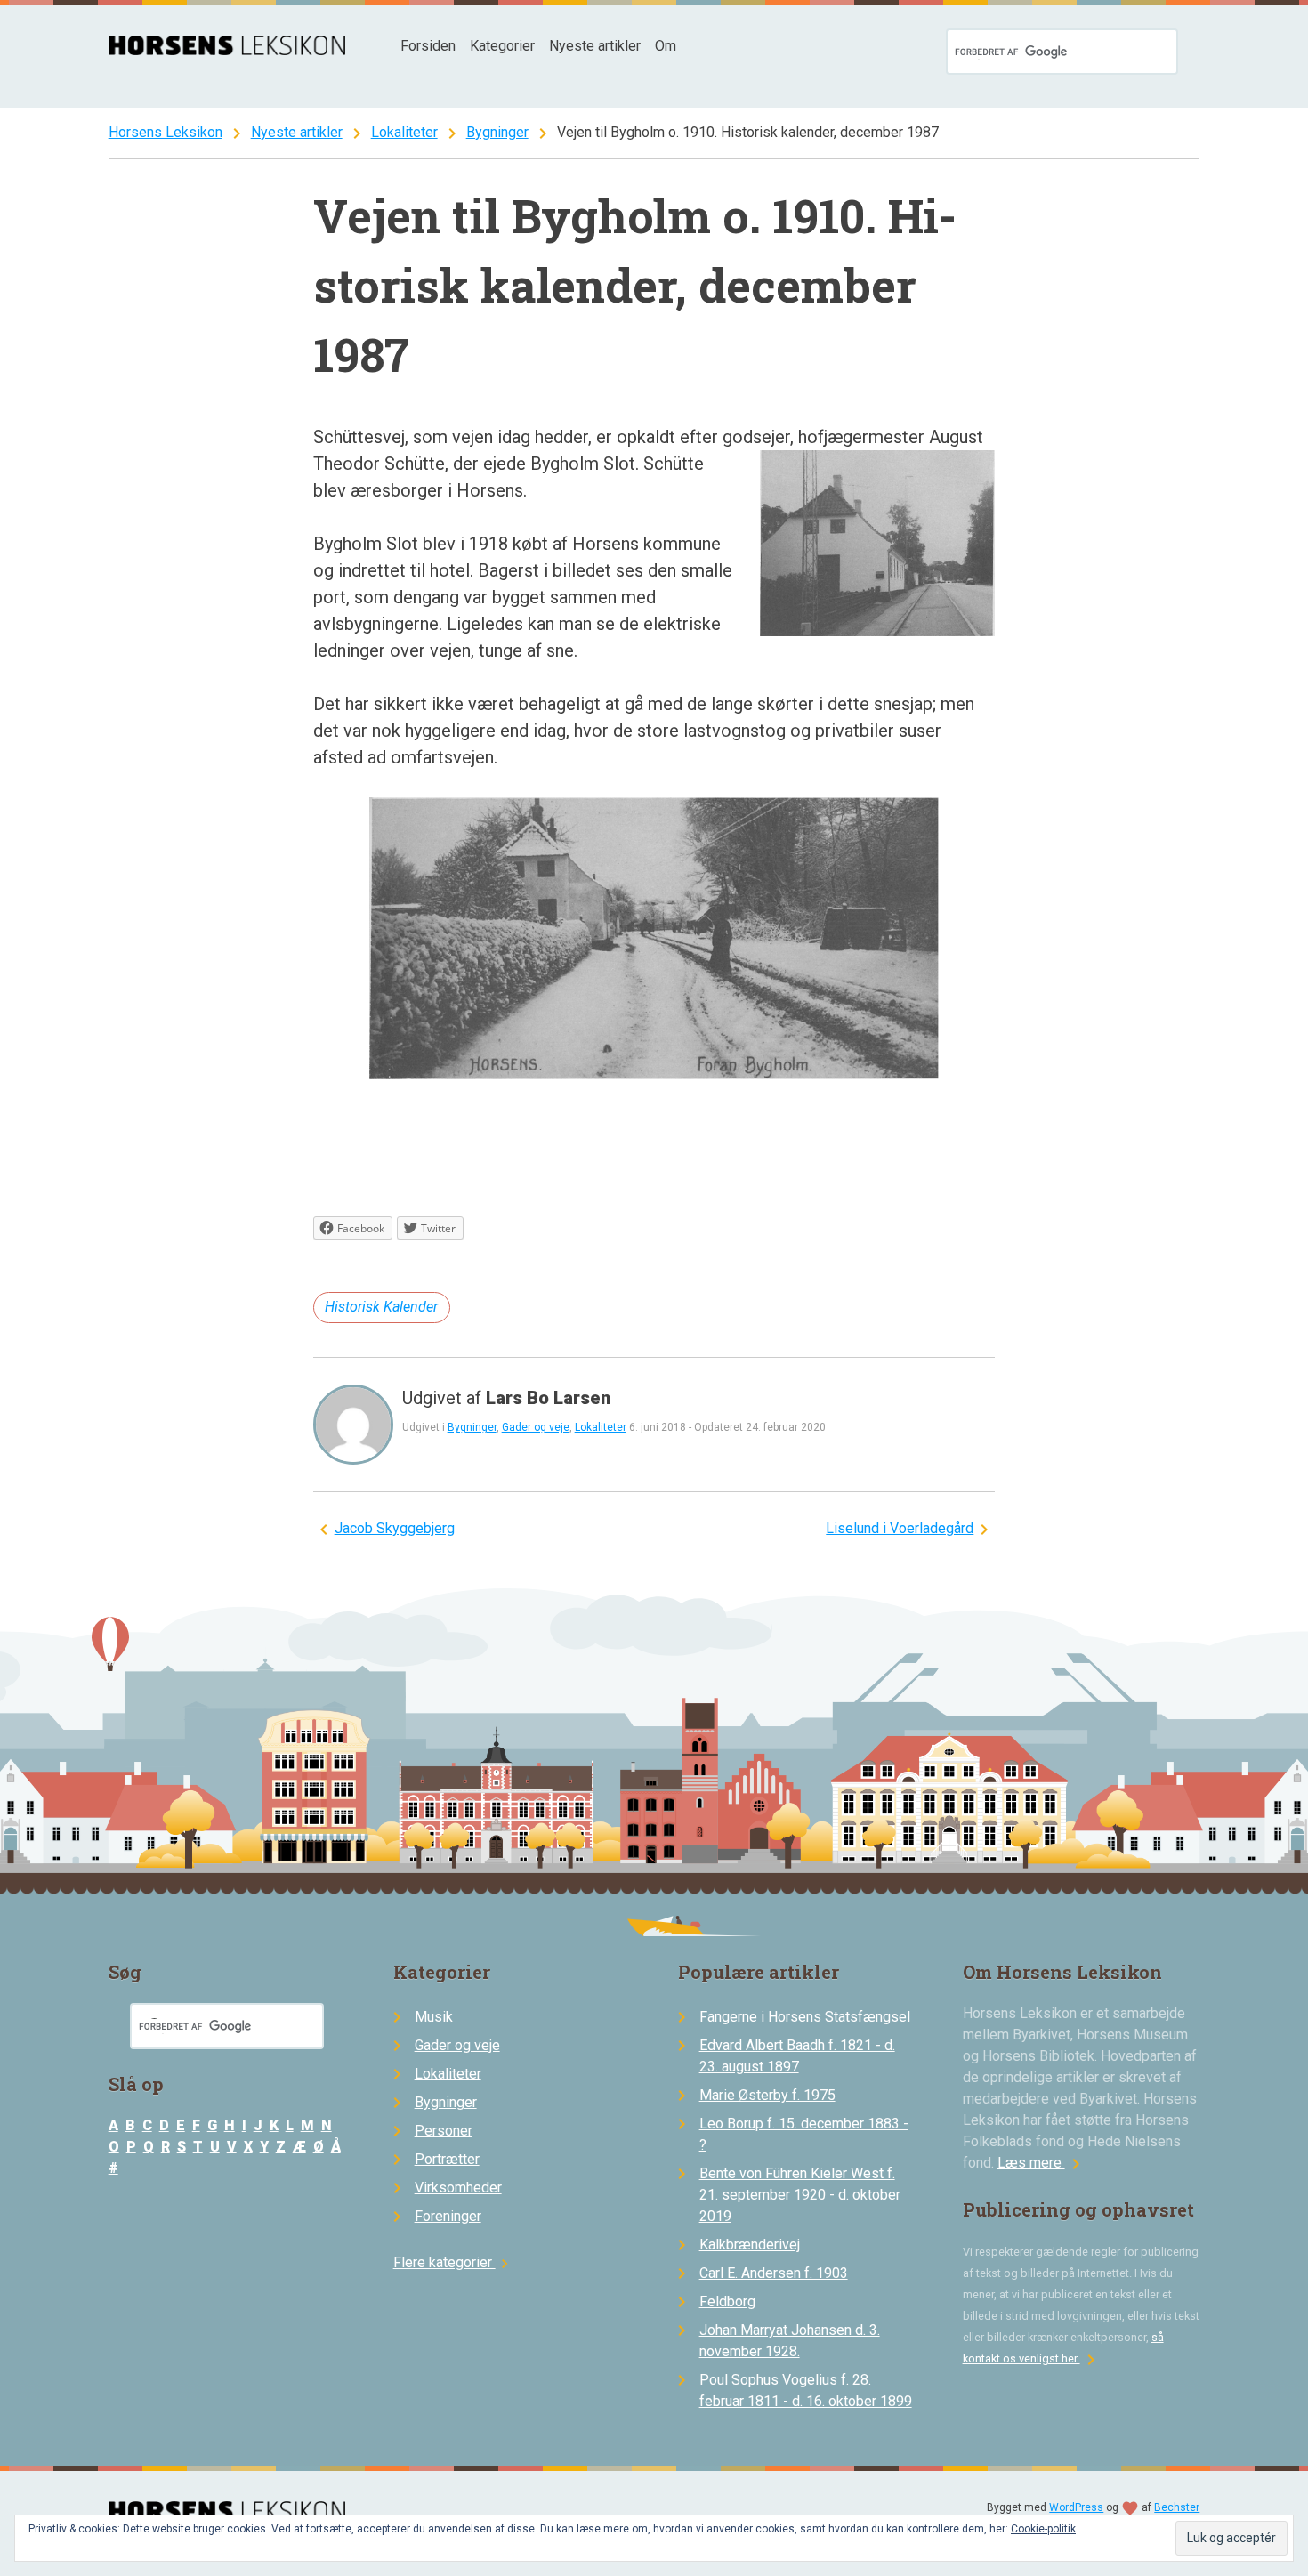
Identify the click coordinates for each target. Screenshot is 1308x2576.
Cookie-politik (1043, 2529)
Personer (444, 2131)
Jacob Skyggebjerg (395, 1528)
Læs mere (1042, 2163)
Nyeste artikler (595, 46)
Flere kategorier (453, 2262)
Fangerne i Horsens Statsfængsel (805, 2017)
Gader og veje (536, 1427)
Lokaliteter (404, 132)
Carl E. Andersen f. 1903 (774, 2273)
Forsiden (428, 46)
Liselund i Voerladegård (900, 1528)
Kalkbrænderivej (750, 2245)
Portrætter (447, 2159)
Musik (434, 2017)
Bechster (1177, 2507)
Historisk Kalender (381, 1307)
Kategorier (502, 46)
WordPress (1076, 2507)
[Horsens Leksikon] (227, 50)
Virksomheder (458, 2188)
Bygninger (497, 132)
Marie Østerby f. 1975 (767, 2095)
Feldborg (727, 2301)
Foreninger (448, 2216)
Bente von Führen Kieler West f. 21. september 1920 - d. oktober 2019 (800, 2195)
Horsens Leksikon (166, 132)
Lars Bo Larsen (548, 1398)
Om (666, 46)
